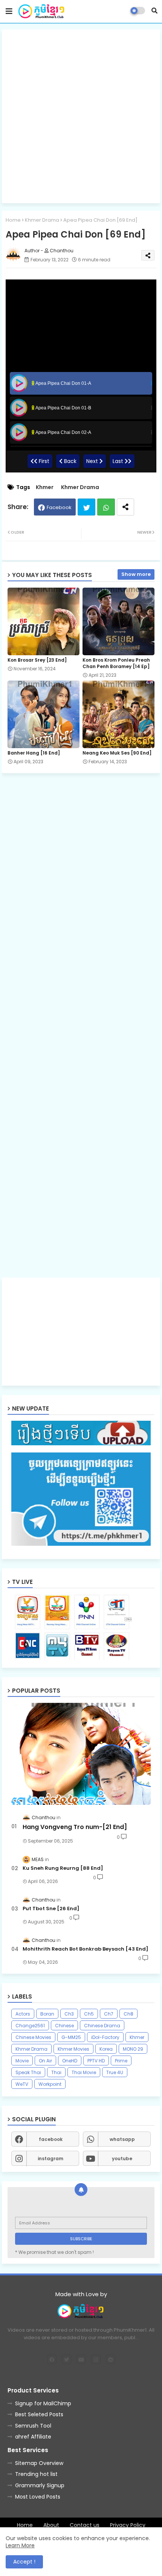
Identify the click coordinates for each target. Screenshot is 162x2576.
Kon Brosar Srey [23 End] (37, 660)
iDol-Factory (105, 2037)
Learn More (20, 2545)
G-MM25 (71, 2037)
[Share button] (125, 507)
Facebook (59, 507)
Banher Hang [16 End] (34, 753)
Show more (136, 574)
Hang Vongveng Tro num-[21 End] (75, 1827)
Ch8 (128, 2014)
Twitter (86, 507)
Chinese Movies (33, 2037)
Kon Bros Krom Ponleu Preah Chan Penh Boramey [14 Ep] (116, 663)
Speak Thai (28, 2072)
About (51, 2525)
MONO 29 (133, 2049)
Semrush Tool (33, 2426)
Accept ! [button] (24, 2562)
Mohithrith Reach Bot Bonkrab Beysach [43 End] (86, 1949)
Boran (47, 2014)
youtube (122, 2158)
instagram (50, 2158)
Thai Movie (84, 2072)
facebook (51, 2139)
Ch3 (69, 2014)
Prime (121, 2061)
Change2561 (30, 2026)
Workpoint (50, 2084)
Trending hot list (36, 2474)
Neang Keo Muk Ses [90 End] (117, 753)
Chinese (64, 2026)
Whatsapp (106, 507)
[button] (154, 11)
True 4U (115, 2072)
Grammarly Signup (40, 2485)
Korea (106, 2049)
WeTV (22, 2084)
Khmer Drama (42, 220)
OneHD (70, 2061)
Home (13, 220)
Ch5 (89, 2014)
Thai (56, 2072)
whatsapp (122, 2139)
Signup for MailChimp (43, 2403)
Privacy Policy (128, 2525)
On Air (45, 2061)
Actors (23, 2014)
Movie (22, 2061)
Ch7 (109, 2014)
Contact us (85, 2525)
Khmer (45, 487)
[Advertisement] (81, 116)
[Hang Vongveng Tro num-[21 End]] (81, 1754)
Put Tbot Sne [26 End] (51, 1909)
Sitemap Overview (39, 2463)
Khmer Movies (73, 2049)
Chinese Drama (102, 2026)
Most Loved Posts (38, 2497)
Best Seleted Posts (39, 2414)
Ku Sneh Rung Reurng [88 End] (63, 1868)
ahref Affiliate (33, 2437)
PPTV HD (96, 2061)
